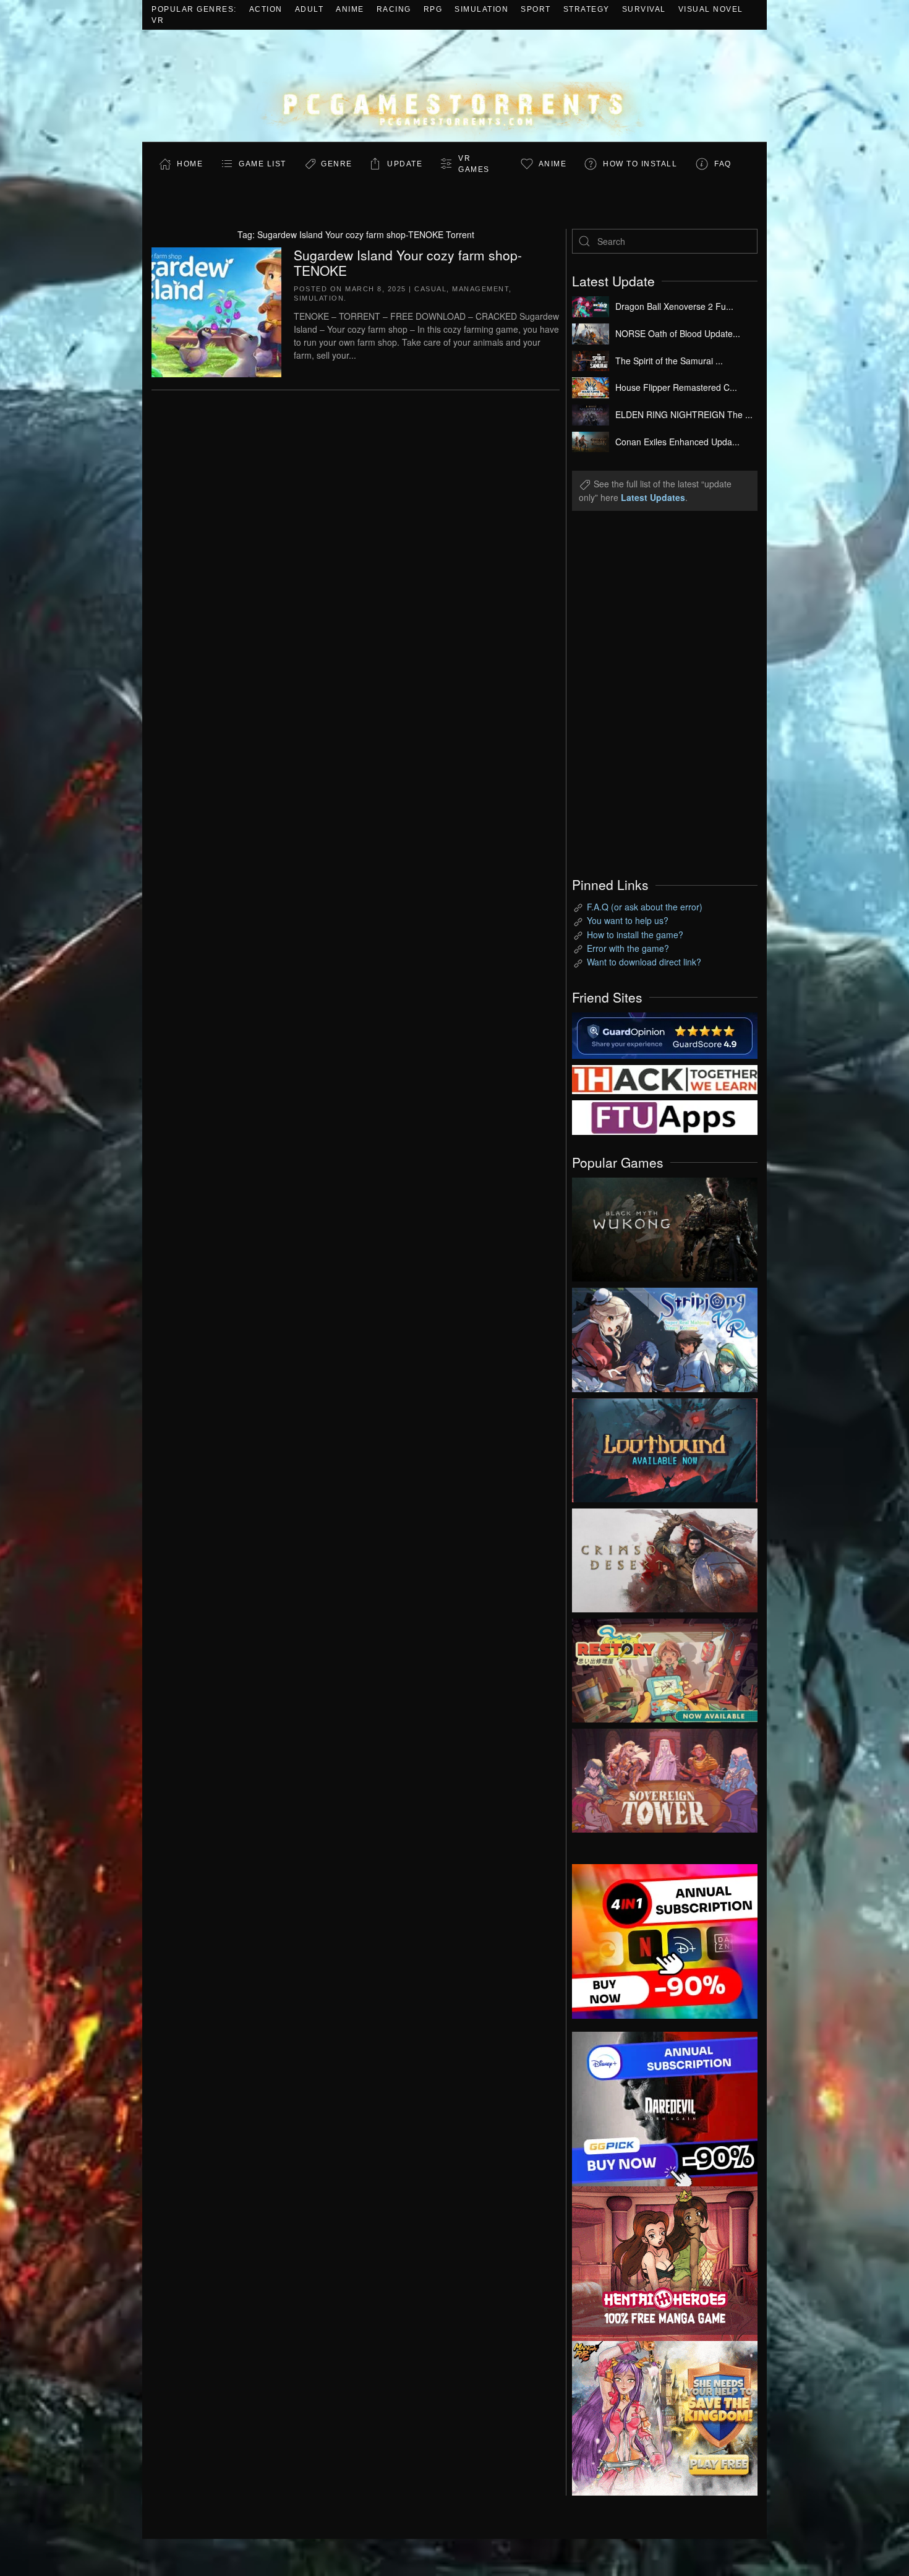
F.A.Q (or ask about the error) (645, 907)
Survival (644, 9)
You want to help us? (628, 920)
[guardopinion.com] (665, 1034)
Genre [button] (337, 164)
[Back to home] (454, 86)
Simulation (481, 9)
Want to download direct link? (644, 962)
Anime (350, 9)
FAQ (723, 164)
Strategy (587, 9)
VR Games (474, 164)
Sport (536, 9)
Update (405, 164)
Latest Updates (653, 497)
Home (190, 164)
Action (266, 9)
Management (480, 289)
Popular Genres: (194, 9)
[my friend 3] (665, 1078)
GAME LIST (262, 164)
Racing (394, 9)
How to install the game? (635, 935)
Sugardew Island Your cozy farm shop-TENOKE (408, 263)
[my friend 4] (665, 1116)
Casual (430, 289)
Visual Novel (711, 9)
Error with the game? (628, 948)
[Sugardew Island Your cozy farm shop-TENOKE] (216, 310)
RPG (433, 9)
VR (158, 20)
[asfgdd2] (665, 2262)
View (665, 1226)
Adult (309, 9)
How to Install (640, 164)
